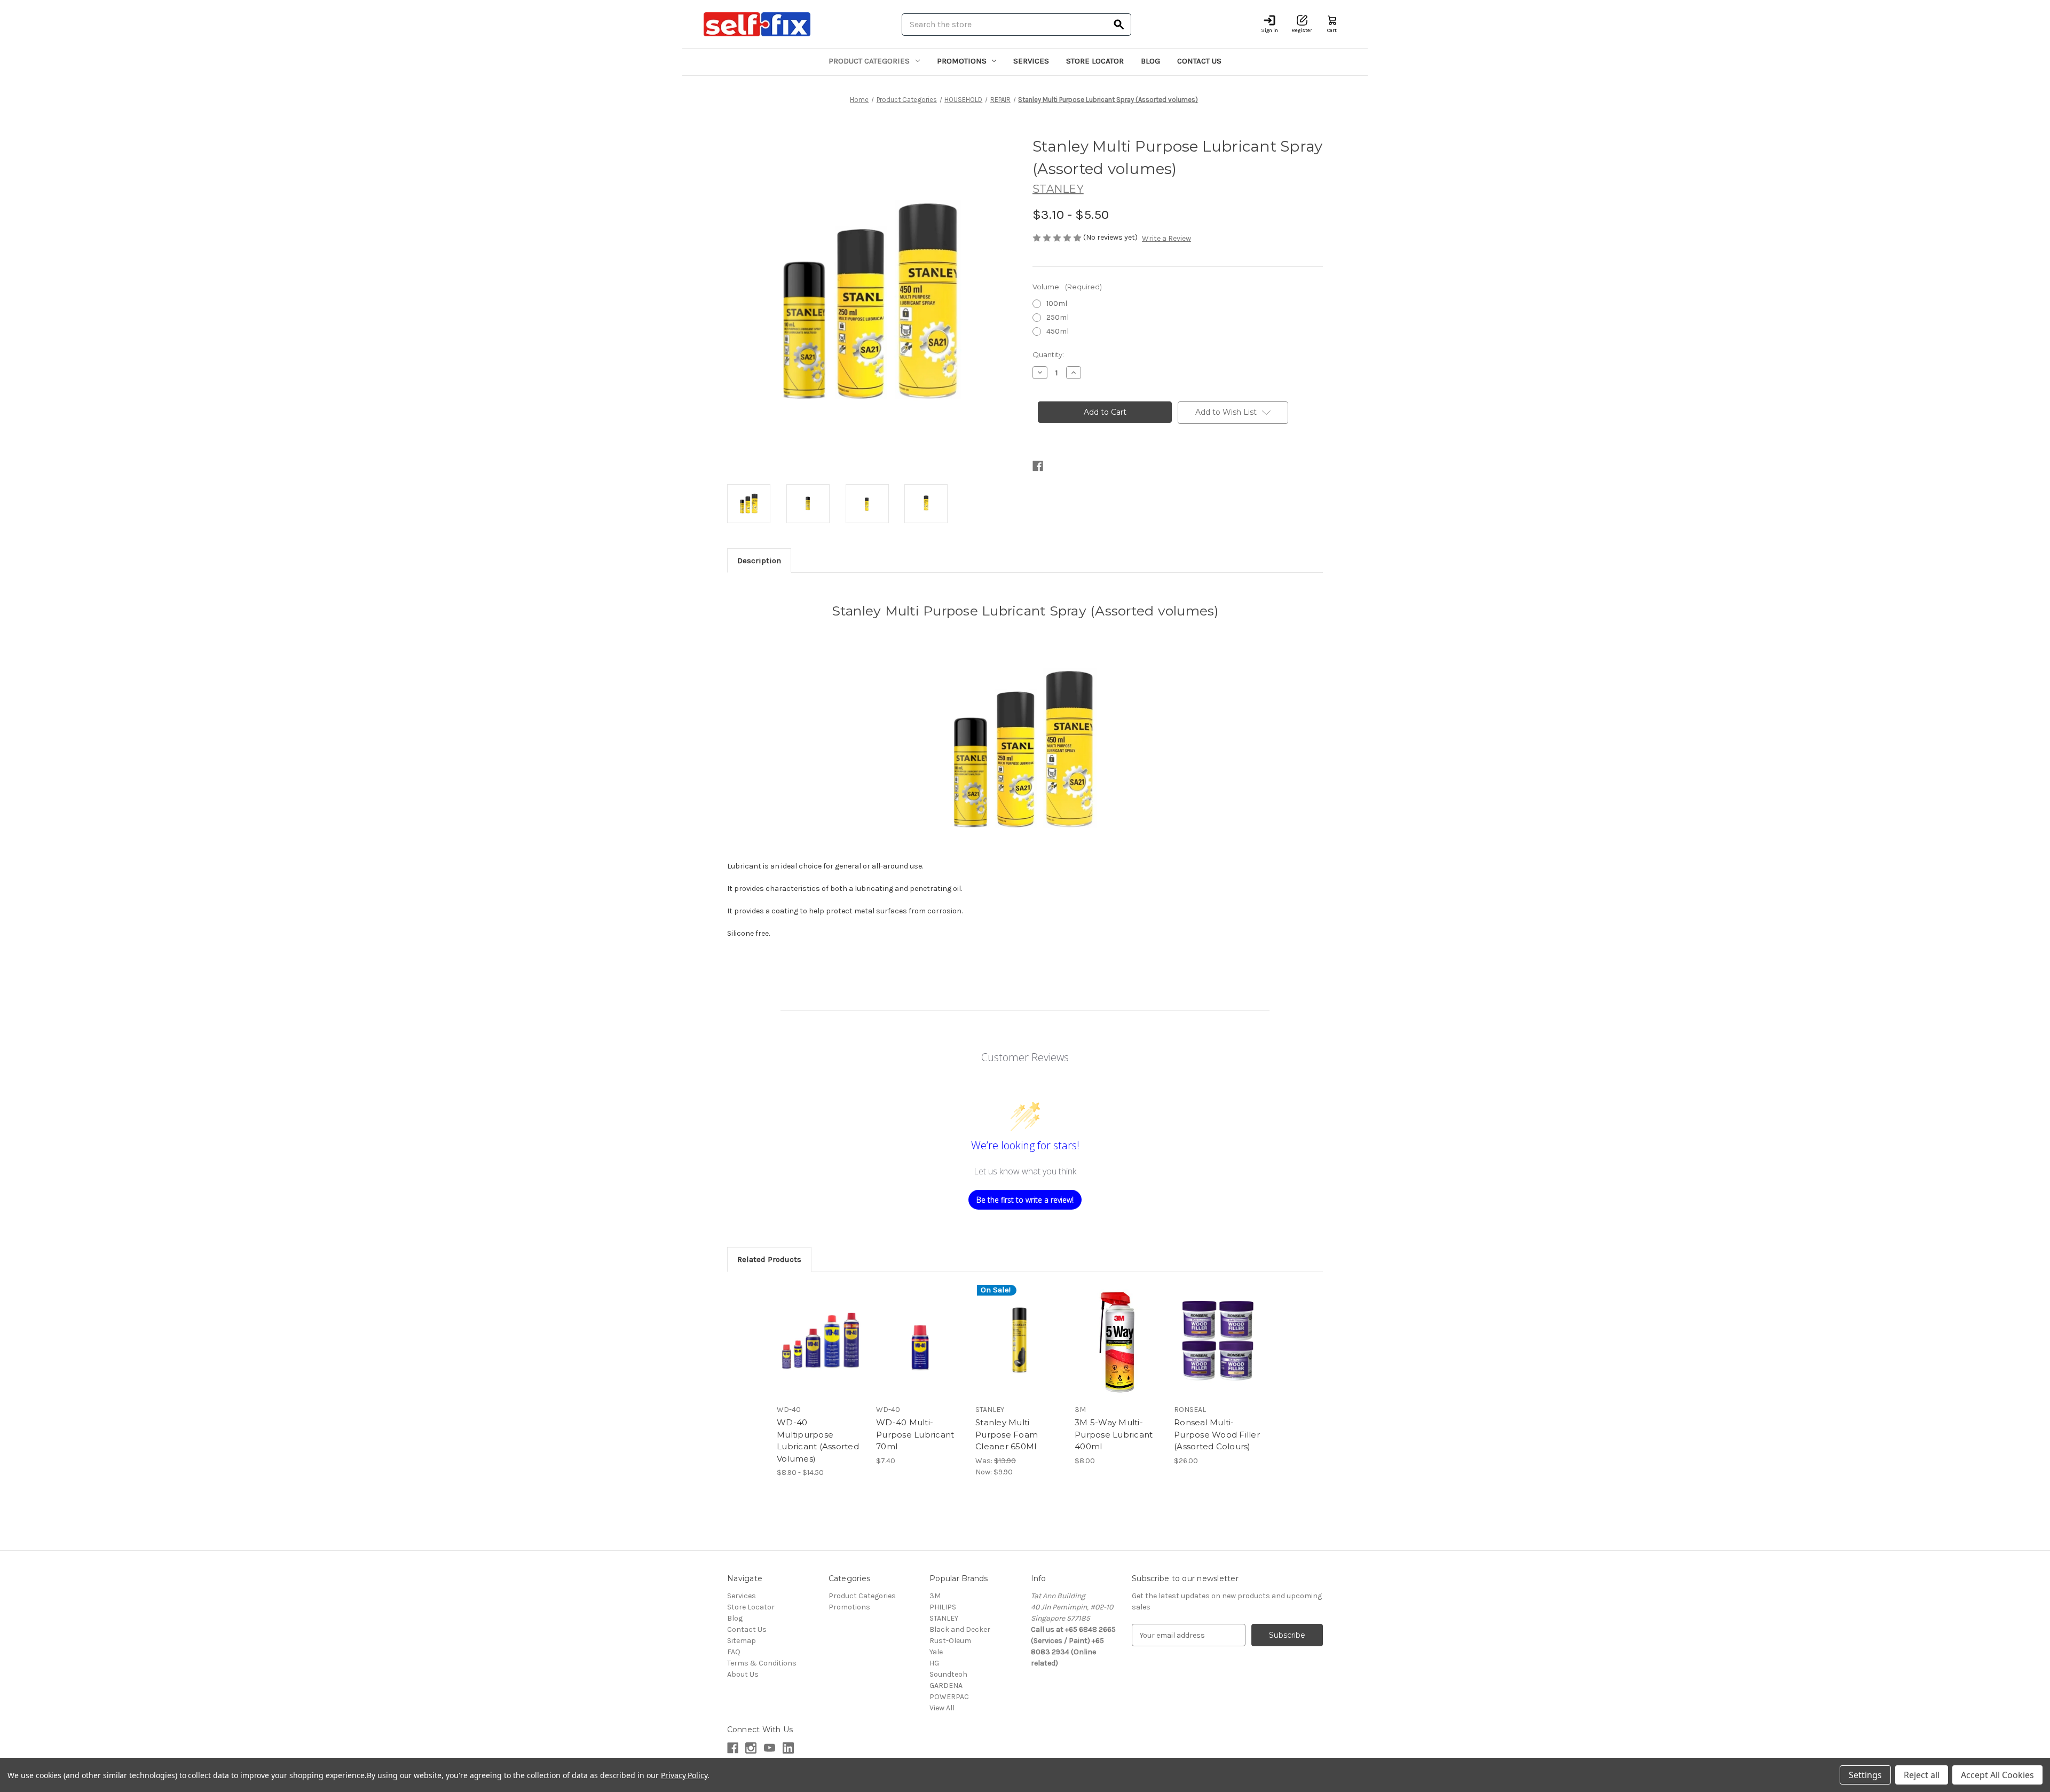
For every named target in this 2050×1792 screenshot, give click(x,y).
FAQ (734, 1652)
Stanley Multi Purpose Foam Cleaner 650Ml (1007, 1434)
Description (759, 561)
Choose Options (821, 1350)
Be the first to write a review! (1025, 1200)
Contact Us (1199, 61)
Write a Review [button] (1166, 238)
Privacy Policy (684, 1775)
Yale (936, 1652)
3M (935, 1596)
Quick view (812, 1331)
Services (1031, 61)
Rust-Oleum (950, 1641)
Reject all (1922, 1775)
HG (934, 1663)
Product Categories (869, 61)
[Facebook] (1038, 466)
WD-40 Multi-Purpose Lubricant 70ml (915, 1434)
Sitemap (742, 1641)
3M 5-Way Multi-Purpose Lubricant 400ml (1114, 1434)
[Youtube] (770, 1748)
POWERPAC (949, 1697)
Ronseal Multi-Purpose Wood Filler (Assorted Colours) (1217, 1434)
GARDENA (946, 1686)
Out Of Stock (1119, 1350)
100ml (1057, 303)
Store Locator (1095, 61)
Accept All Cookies (1997, 1775)
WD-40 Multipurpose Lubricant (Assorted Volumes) (818, 1440)
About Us (743, 1674)
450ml (1058, 331)
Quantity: (1048, 354)
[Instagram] (751, 1748)
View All (942, 1708)
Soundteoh (948, 1674)
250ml (1058, 317)
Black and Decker (960, 1629)
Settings (1865, 1775)
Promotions (962, 61)
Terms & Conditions (762, 1663)
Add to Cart (920, 1350)
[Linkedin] (788, 1748)
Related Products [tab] (769, 1259)
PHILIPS (943, 1607)
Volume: (1067, 287)
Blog (1150, 61)
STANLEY (944, 1618)
